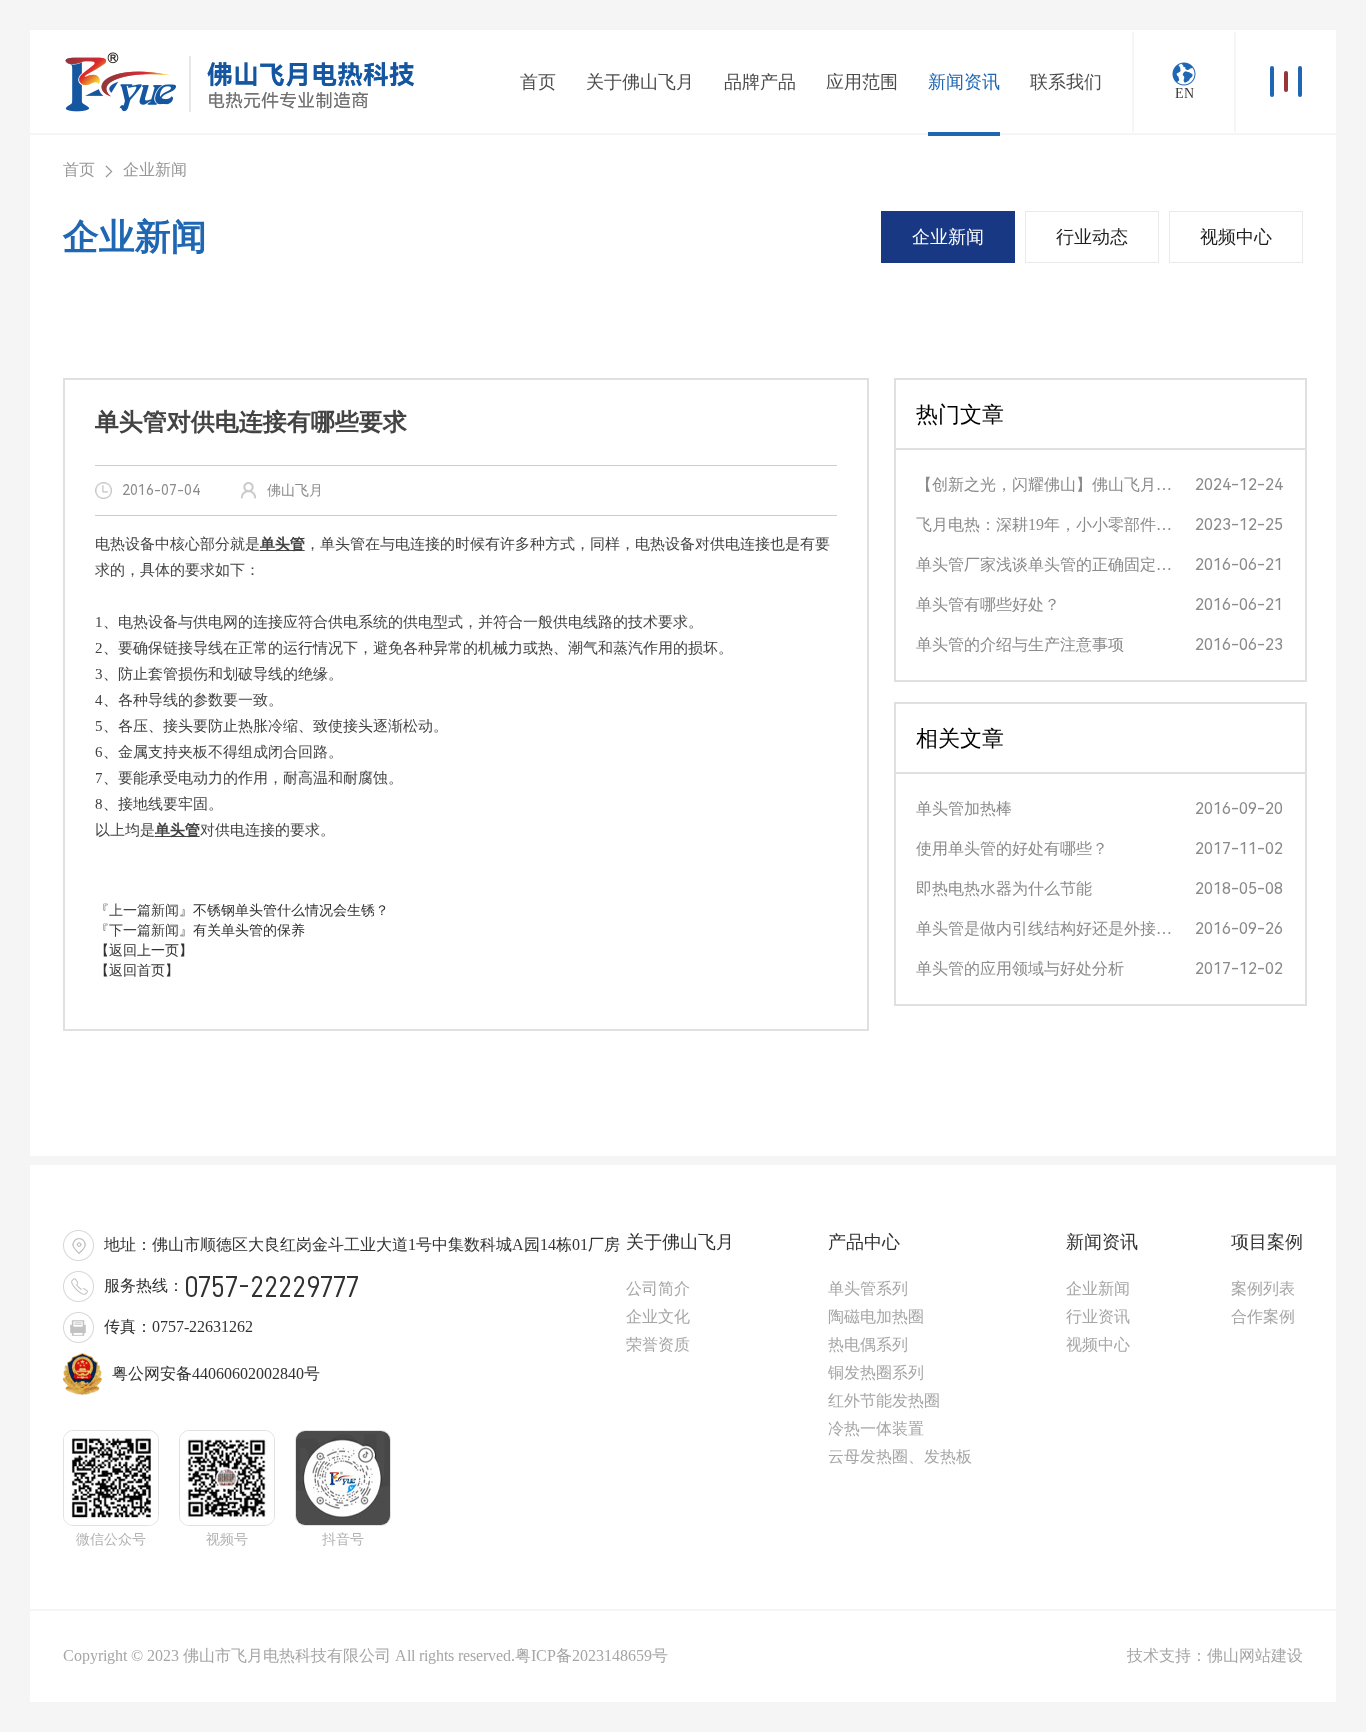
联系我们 (1066, 82)
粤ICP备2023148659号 (591, 1655)
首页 (538, 82)
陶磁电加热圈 (876, 1316)
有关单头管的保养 (249, 930)
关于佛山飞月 (640, 82)
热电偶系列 (868, 1344)
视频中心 (1236, 237)
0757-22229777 (271, 1287)
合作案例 (1263, 1316)
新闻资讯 (964, 82)
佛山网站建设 (1255, 1655)
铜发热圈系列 (876, 1372)
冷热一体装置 (876, 1428)
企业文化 (658, 1316)
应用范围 (862, 82)
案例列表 (1263, 1288)
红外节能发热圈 (884, 1400)
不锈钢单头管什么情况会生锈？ (291, 910)
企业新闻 (948, 237)
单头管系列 (868, 1288)
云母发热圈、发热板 (900, 1456)
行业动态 (1092, 237)
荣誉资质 (658, 1344)
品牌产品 (760, 82)
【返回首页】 (137, 970)
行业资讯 (1098, 1316)
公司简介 (658, 1288)
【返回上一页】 (144, 950)
